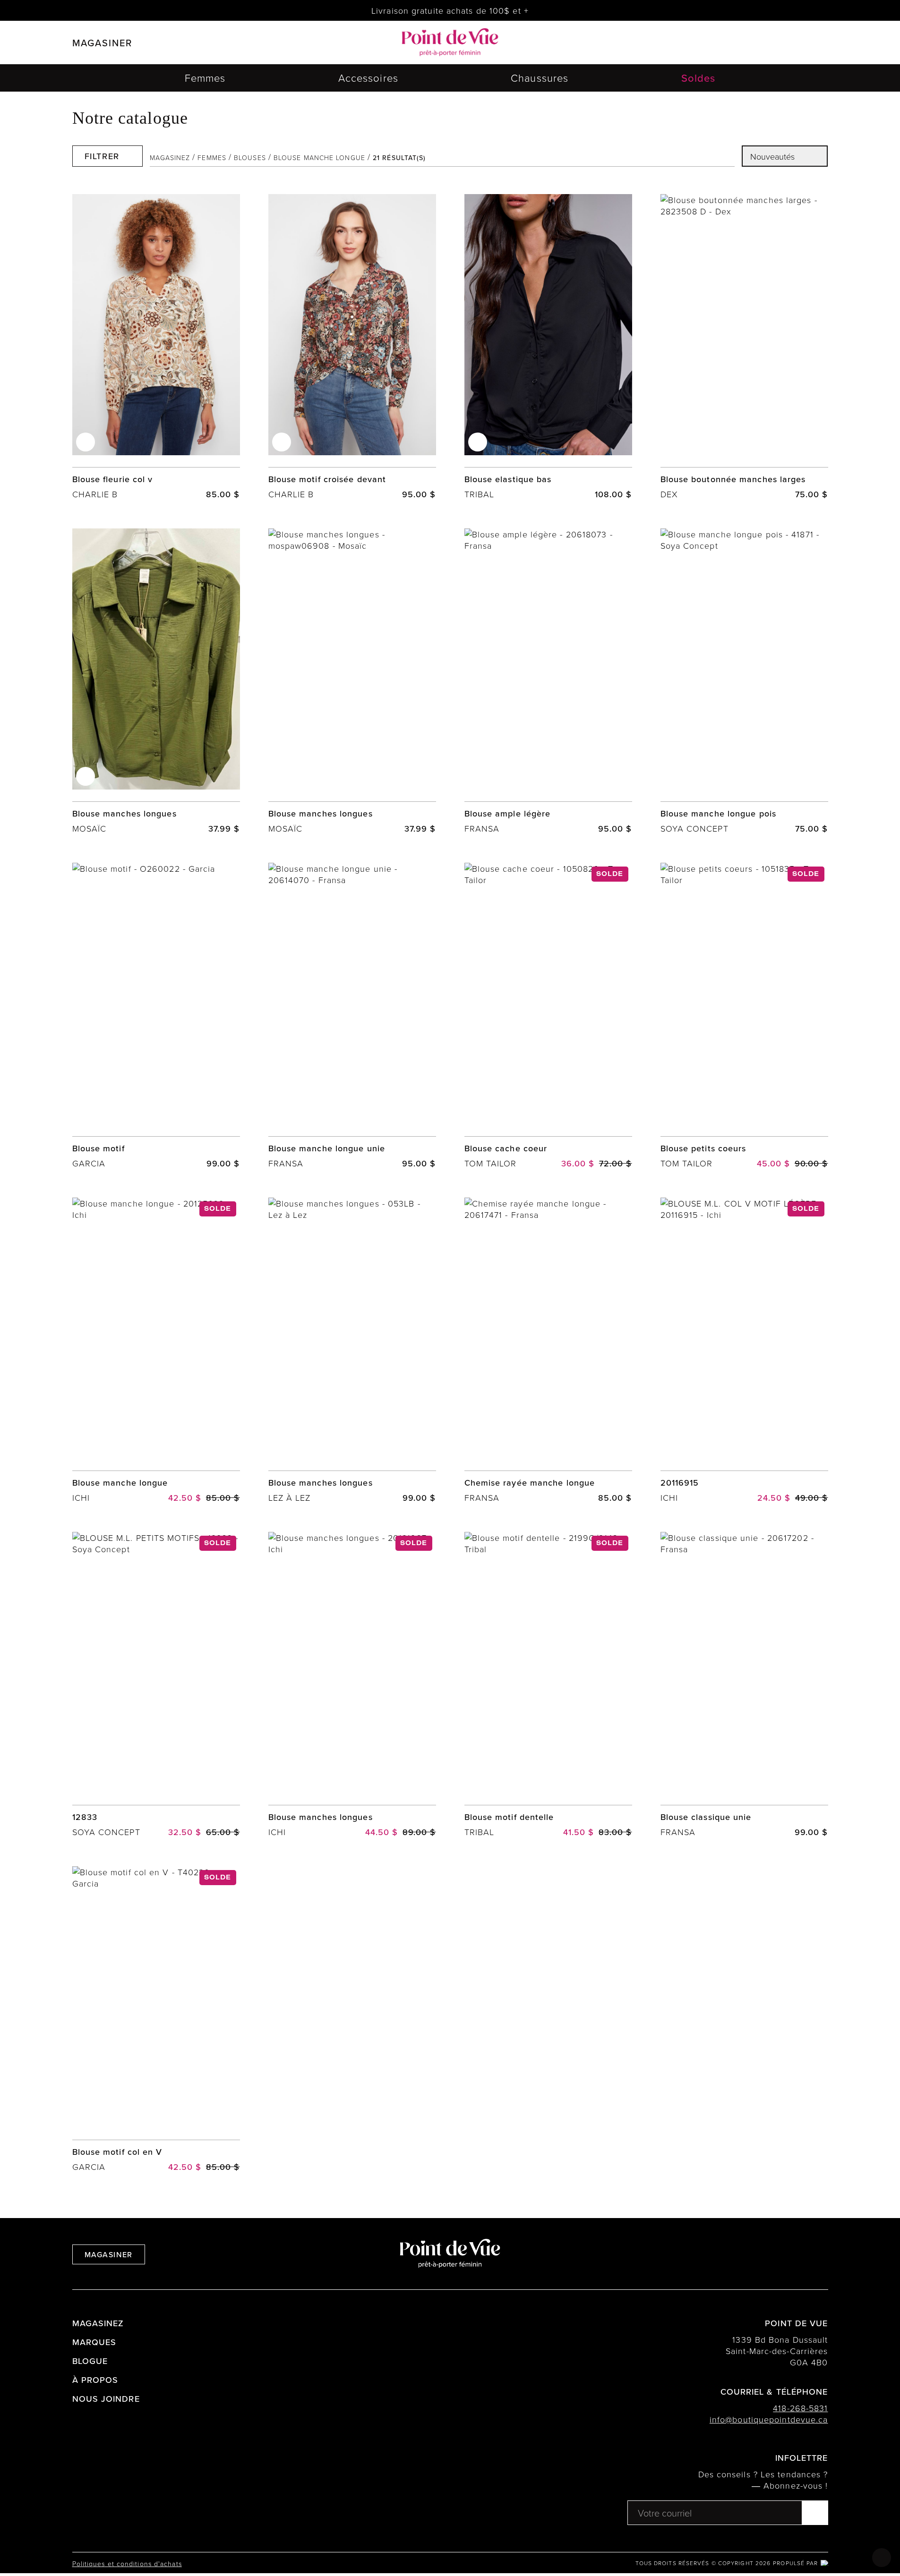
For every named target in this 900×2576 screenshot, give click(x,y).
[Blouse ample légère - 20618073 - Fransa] (548, 681)
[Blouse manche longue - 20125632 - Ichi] (156, 1351)
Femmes (205, 78)
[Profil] (776, 43)
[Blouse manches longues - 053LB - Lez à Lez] (352, 1351)
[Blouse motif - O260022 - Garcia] (156, 1016)
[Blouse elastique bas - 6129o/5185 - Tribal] (548, 347)
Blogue (90, 2361)
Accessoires (368, 78)
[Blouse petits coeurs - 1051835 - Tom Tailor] (744, 1016)
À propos (95, 2380)
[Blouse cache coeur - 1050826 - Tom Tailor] (548, 1016)
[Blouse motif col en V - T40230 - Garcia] (156, 2019)
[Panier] (800, 43)
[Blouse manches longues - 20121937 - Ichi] (352, 1685)
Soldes (699, 78)
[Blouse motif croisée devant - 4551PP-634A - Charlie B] (352, 347)
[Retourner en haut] (882, 2558)
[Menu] (824, 43)
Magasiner (109, 2254)
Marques (94, 2342)
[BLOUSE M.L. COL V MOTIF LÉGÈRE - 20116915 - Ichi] (744, 1351)
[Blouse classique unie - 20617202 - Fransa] (744, 1685)
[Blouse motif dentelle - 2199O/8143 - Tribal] (548, 1685)
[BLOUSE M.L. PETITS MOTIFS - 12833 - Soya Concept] (156, 1685)
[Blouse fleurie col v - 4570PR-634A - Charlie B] (156, 347)
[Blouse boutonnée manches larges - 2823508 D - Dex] (744, 347)
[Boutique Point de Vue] (450, 43)
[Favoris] (86, 442)
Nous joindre (106, 2399)
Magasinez (170, 157)
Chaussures (540, 78)
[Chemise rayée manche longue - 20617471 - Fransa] (548, 1351)
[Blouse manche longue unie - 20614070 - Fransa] (352, 1016)
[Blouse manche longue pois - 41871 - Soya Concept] (744, 681)
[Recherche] (753, 43)
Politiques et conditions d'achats (127, 2563)
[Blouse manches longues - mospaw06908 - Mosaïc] (156, 681)
